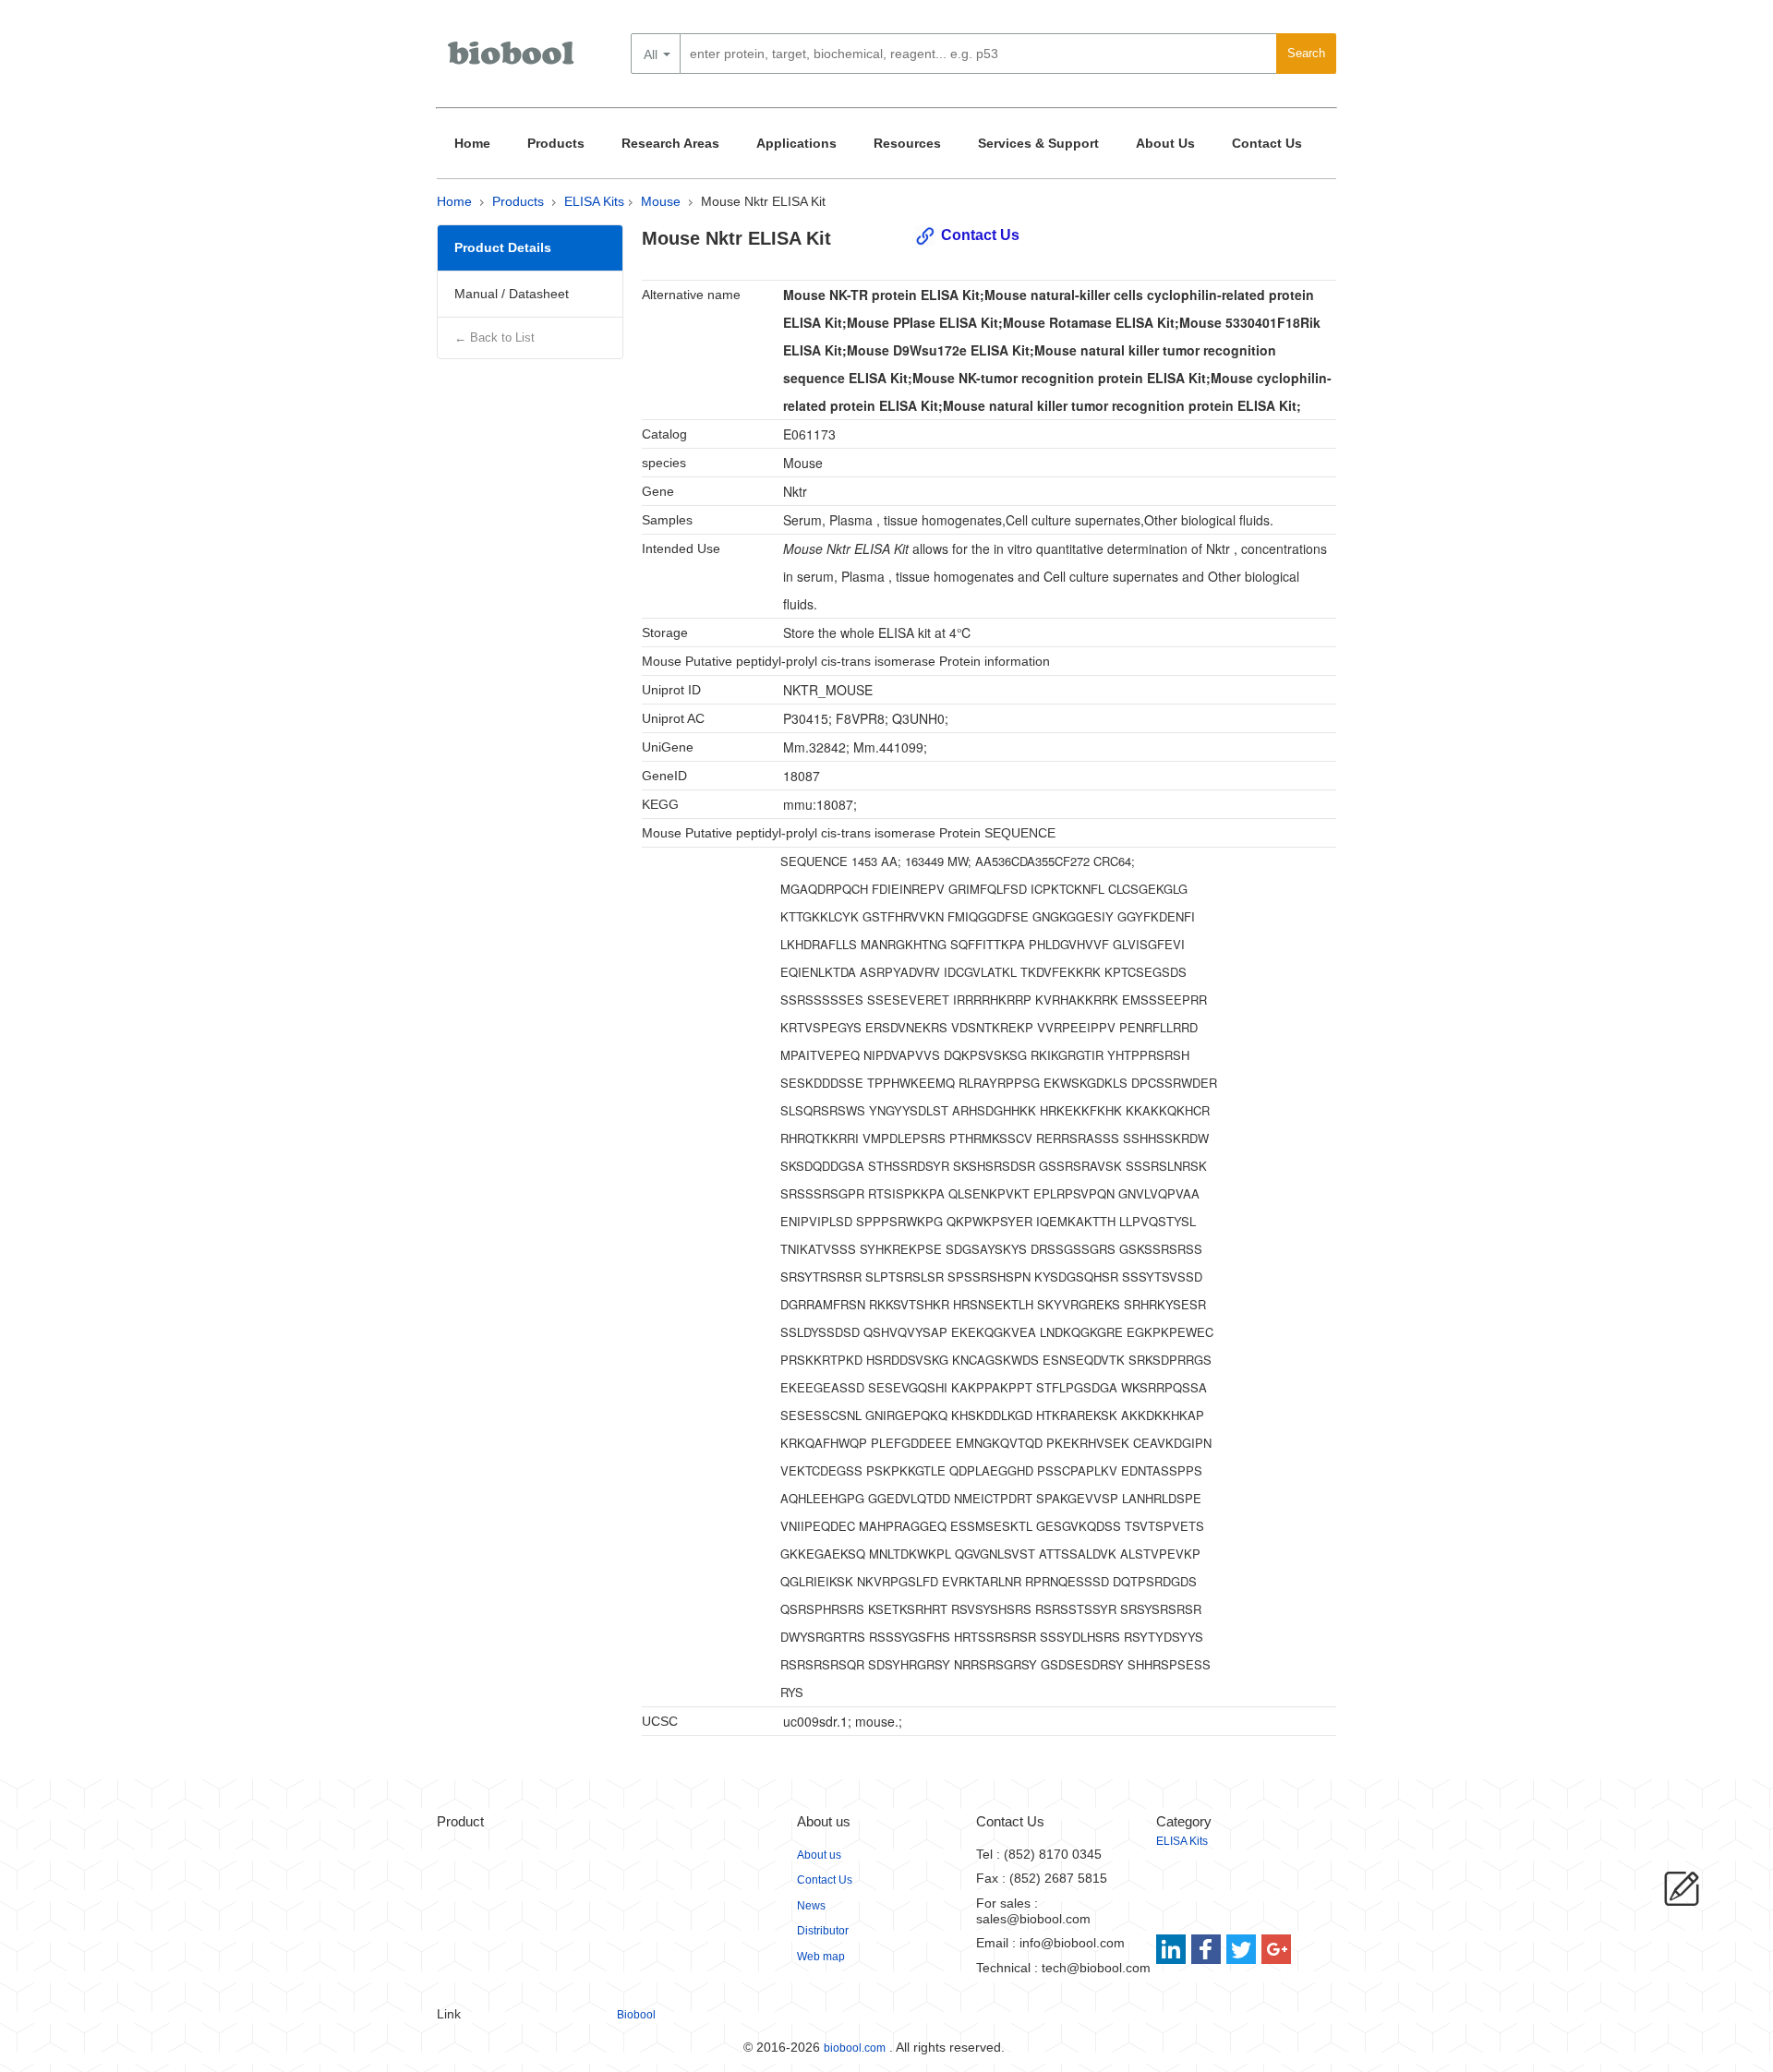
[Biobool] (513, 60)
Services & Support (1038, 143)
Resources (907, 143)
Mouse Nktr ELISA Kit (763, 201)
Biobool (636, 2015)
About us (819, 1855)
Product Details (503, 247)
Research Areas (670, 143)
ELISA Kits (594, 201)
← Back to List (495, 337)
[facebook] (1207, 1949)
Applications (796, 143)
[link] (1173, 1949)
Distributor (823, 1931)
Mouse (661, 201)
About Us (1165, 143)
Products (556, 143)
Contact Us (1267, 143)
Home (472, 143)
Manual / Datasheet (512, 294)
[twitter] (1242, 1949)
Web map (821, 1957)
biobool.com (855, 2048)
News (811, 1906)
